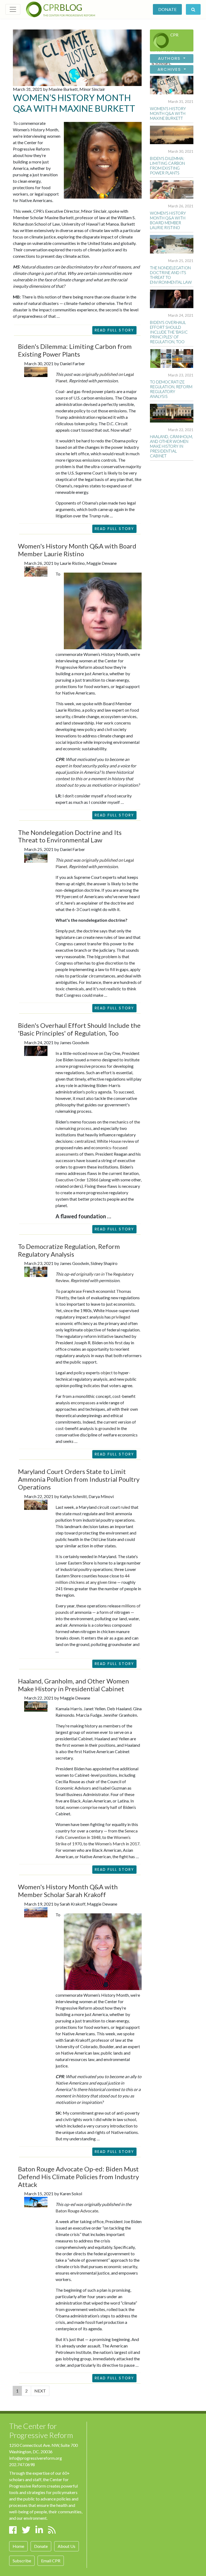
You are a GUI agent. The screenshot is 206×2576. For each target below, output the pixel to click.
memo (95, 1060)
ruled (125, 1507)
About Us (67, 2546)
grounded (107, 1428)
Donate (167, 9)
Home (18, 2546)
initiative (105, 1336)
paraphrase (71, 1291)
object (107, 1373)
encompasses (83, 1403)
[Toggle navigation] (13, 9)
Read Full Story (115, 330)
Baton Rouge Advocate (77, 2211)
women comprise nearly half (92, 1807)
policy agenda (99, 1092)
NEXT (40, 2391)
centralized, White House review (104, 1141)
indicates (92, 1385)
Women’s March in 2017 (117, 1844)
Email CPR (51, 2561)
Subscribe (22, 2561)
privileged (121, 1317)
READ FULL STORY (115, 529)
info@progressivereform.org (36, 2458)
